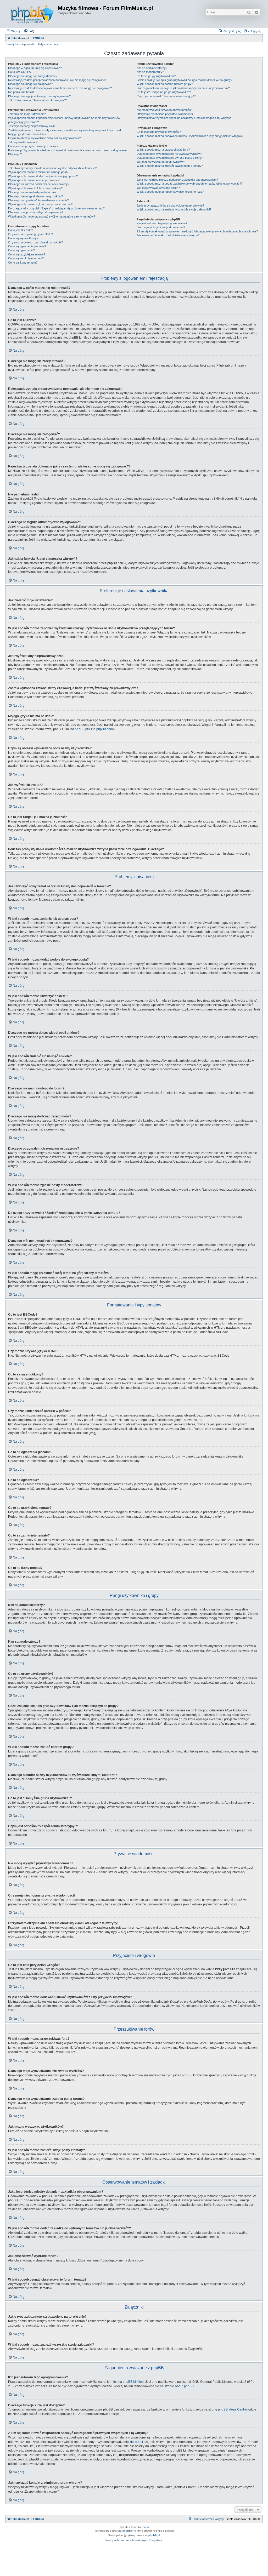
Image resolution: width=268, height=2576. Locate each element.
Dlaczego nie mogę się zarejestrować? (33, 76)
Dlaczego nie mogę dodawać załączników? (35, 196)
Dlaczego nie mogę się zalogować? (30, 84)
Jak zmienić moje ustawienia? (27, 114)
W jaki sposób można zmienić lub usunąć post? (38, 172)
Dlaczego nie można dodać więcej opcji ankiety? (39, 184)
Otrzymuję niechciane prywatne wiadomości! (165, 114)
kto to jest (136, 2442)
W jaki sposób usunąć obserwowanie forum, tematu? (170, 192)
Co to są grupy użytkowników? (156, 76)
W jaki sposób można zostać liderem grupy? (165, 84)
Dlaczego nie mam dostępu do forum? (32, 192)
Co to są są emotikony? (23, 238)
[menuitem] (29, 31)
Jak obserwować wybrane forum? (158, 188)
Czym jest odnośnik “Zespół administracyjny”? (166, 96)
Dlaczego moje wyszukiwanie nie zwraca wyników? (169, 154)
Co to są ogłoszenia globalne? (27, 246)
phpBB (127, 2531)
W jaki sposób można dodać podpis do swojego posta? (43, 176)
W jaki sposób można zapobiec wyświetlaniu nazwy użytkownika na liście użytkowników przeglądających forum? (64, 120)
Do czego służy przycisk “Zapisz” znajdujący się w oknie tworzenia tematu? (56, 208)
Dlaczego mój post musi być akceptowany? (36, 212)
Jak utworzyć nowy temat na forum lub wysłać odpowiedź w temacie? (52, 168)
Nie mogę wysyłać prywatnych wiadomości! (164, 110)
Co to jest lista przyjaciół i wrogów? (159, 132)
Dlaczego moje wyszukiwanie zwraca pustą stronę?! (170, 158)
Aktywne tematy (48, 44)
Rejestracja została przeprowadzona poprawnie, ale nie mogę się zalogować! (57, 80)
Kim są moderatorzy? (150, 72)
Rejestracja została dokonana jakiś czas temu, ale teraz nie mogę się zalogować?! (60, 88)
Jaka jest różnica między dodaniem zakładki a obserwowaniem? (177, 180)
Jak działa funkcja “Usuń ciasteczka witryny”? (37, 100)
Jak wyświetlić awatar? (23, 142)
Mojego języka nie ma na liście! (28, 134)
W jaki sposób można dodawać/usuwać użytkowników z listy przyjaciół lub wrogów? (190, 136)
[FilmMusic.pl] (32, 14)
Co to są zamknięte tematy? (26, 258)
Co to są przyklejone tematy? (27, 254)
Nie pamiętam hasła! (21, 92)
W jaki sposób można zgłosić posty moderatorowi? (40, 204)
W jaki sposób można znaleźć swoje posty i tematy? (170, 166)
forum (145, 2527)
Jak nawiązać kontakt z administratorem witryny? (168, 235)
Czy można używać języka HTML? (30, 234)
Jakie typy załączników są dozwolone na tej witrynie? (170, 205)
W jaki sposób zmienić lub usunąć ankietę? (35, 188)
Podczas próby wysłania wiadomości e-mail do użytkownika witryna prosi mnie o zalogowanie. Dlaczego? (68, 152)
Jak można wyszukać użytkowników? (161, 162)
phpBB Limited (133, 2382)
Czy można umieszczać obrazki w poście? (35, 242)
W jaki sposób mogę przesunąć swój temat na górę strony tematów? (52, 216)
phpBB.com (105, 729)
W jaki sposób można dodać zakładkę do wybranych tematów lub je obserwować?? (190, 184)
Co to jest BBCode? (21, 230)
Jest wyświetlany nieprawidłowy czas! (32, 126)
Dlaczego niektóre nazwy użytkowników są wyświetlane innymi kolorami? (183, 88)
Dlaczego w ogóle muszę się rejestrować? (35, 68)
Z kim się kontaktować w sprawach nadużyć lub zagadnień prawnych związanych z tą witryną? (197, 231)
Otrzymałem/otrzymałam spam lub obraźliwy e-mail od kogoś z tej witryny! (184, 118)
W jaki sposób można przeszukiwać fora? (163, 150)
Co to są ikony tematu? (23, 262)
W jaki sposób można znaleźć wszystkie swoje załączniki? (174, 209)
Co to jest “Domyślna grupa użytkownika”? (164, 92)
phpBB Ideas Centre (232, 2409)
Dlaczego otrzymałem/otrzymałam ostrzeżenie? (38, 200)
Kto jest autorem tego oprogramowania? (162, 223)
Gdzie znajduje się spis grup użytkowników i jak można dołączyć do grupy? (185, 80)
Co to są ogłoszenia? (21, 250)
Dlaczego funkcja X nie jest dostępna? (161, 227)
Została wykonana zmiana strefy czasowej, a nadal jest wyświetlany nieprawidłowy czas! (65, 130)
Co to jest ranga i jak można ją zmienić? (33, 146)
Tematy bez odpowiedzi (20, 44)
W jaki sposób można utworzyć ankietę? (34, 180)
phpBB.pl (81, 729)
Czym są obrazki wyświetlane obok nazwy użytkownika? (44, 138)
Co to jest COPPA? (20, 72)
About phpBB (184, 2386)
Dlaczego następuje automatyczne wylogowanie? (39, 96)
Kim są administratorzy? (152, 68)
